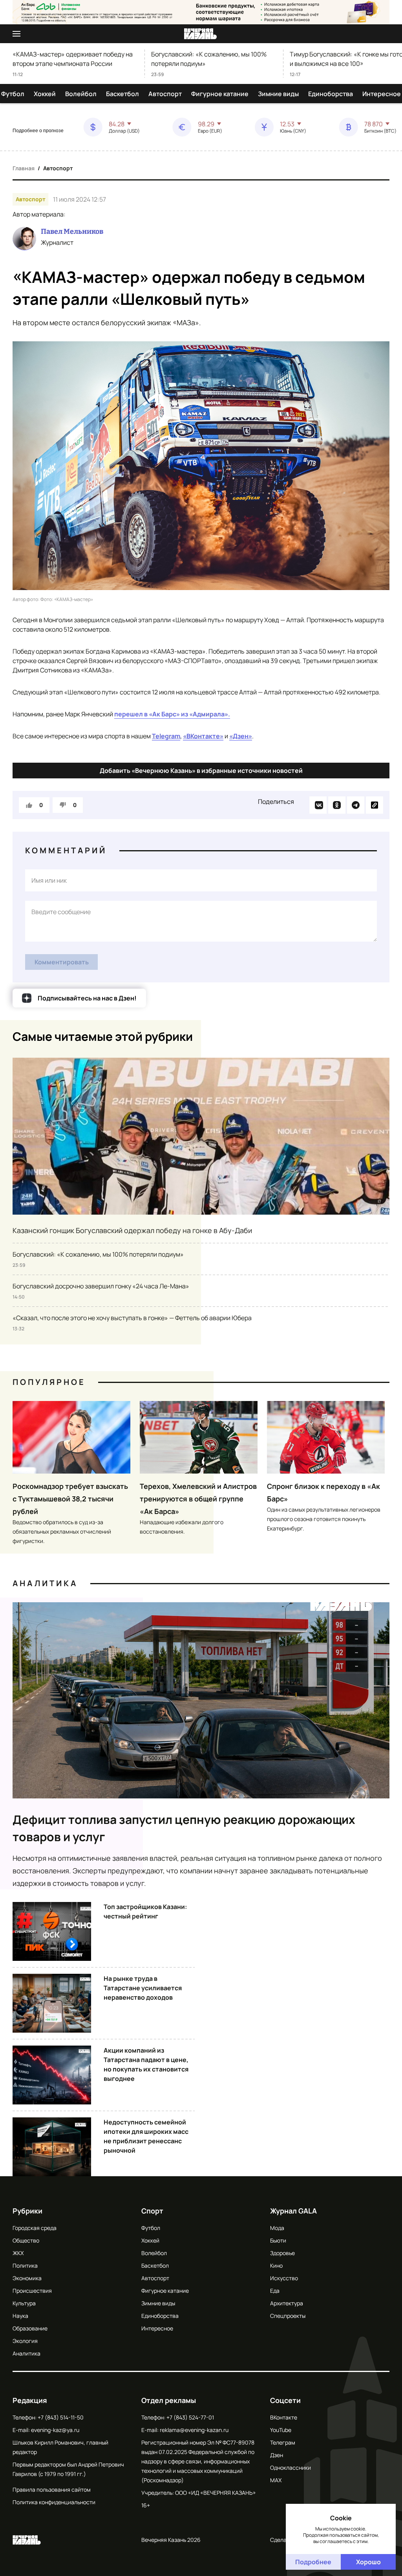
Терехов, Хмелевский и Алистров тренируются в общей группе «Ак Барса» (198, 1499)
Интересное (382, 94)
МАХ (276, 2480)
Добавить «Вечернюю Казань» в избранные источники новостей (201, 771)
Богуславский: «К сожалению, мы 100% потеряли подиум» (209, 59)
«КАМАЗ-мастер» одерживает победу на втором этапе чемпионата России (73, 59)
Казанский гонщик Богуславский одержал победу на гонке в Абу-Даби (132, 1230)
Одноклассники (291, 2468)
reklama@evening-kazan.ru (194, 2430)
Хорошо (368, 2562)
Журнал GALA (293, 2211)
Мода (277, 2228)
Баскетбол (122, 94)
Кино (276, 2265)
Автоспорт (165, 94)
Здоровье (282, 2253)
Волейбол (81, 94)
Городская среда (35, 2228)
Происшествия (32, 2291)
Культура (24, 2303)
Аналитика (45, 1583)
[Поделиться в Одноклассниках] (337, 805)
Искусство (284, 2278)
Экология (25, 2341)
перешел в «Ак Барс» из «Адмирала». (172, 714)
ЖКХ (18, 2253)
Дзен (277, 2455)
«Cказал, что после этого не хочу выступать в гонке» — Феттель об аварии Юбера (132, 1318)
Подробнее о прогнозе (38, 131)
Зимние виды (278, 94)
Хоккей (45, 94)
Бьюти (278, 2240)
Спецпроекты (288, 2316)
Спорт (152, 2211)
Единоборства (331, 94)
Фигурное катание (220, 94)
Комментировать (62, 962)
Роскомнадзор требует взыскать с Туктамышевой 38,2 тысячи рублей (70, 1499)
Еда (275, 2291)
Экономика (27, 2278)
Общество (26, 2240)
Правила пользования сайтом (52, 2489)
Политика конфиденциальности (54, 2502)
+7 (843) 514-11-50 (61, 2417)
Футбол (13, 94)
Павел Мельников (72, 231)
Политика (25, 2265)
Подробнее (313, 2562)
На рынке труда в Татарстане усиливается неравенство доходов (143, 1988)
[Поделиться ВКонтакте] (318, 805)
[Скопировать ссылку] (375, 805)
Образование (30, 2328)
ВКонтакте (284, 2417)
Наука (20, 2316)
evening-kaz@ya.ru (55, 2430)
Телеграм (283, 2442)
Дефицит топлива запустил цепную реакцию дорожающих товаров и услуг (184, 1828)
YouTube (281, 2430)
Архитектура (287, 2303)
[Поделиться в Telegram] (356, 805)
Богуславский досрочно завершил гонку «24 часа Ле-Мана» (101, 1286)
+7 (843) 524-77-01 (190, 2417)
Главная (24, 168)
